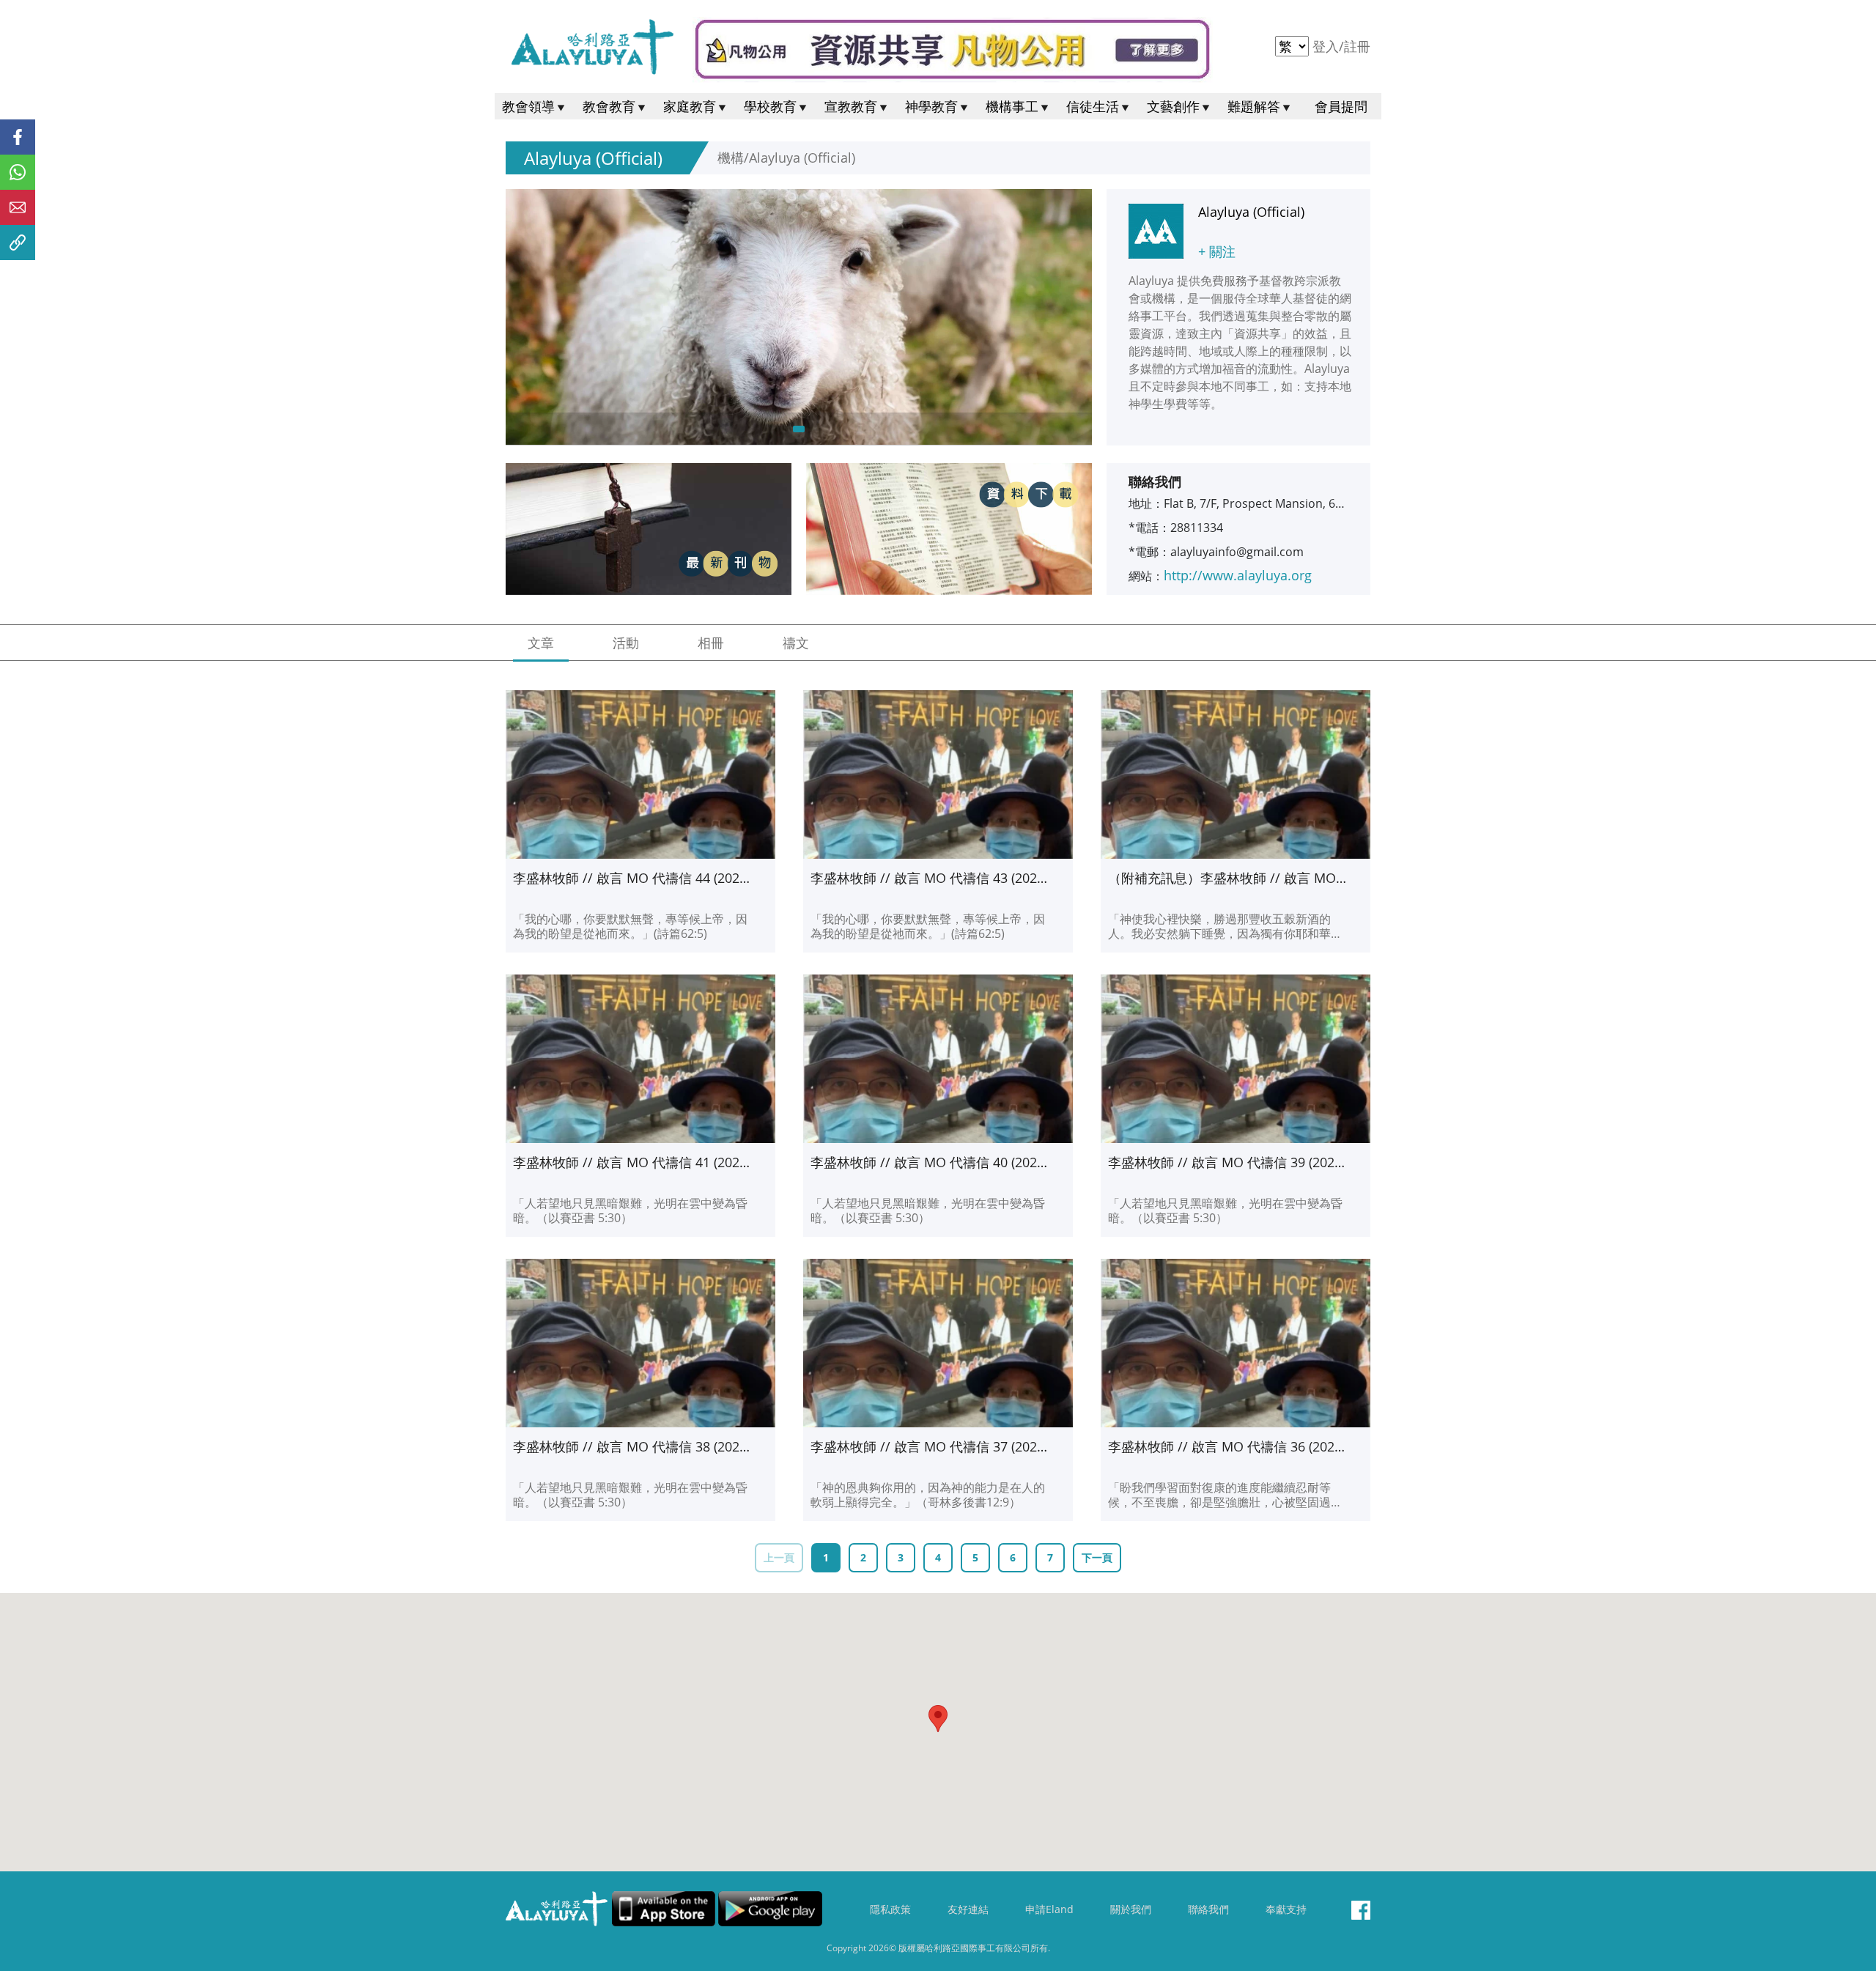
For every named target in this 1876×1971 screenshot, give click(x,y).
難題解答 (1254, 106)
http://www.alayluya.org (1238, 575)
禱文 (796, 643)
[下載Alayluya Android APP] (770, 1909)
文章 (541, 643)
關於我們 (1131, 1909)
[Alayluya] (592, 47)
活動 (626, 643)
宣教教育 (851, 106)
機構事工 (1012, 106)
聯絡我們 (1208, 1909)
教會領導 (528, 106)
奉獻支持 (1286, 1909)
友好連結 (968, 1909)
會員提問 (1341, 106)
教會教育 (609, 106)
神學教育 (931, 106)
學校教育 (770, 106)
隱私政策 (890, 1909)
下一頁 (1097, 1557)
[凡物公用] (953, 50)
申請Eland (1049, 1909)
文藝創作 (1173, 106)
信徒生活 (1093, 106)
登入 (1327, 46)
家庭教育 (690, 106)
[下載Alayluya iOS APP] (664, 1909)
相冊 (711, 643)
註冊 (1357, 46)
